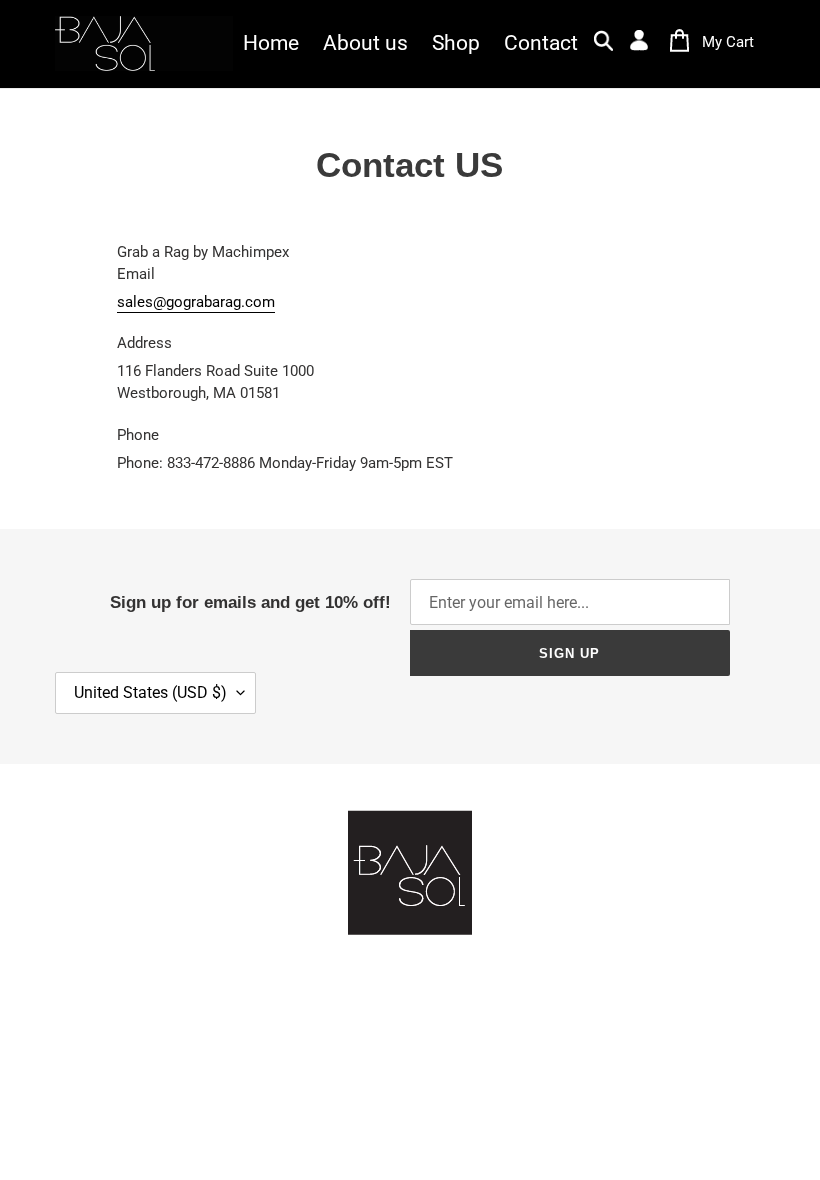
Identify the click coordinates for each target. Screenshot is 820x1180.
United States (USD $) (150, 692)
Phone (138, 435)
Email (136, 274)
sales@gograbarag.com (196, 302)
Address (144, 343)
